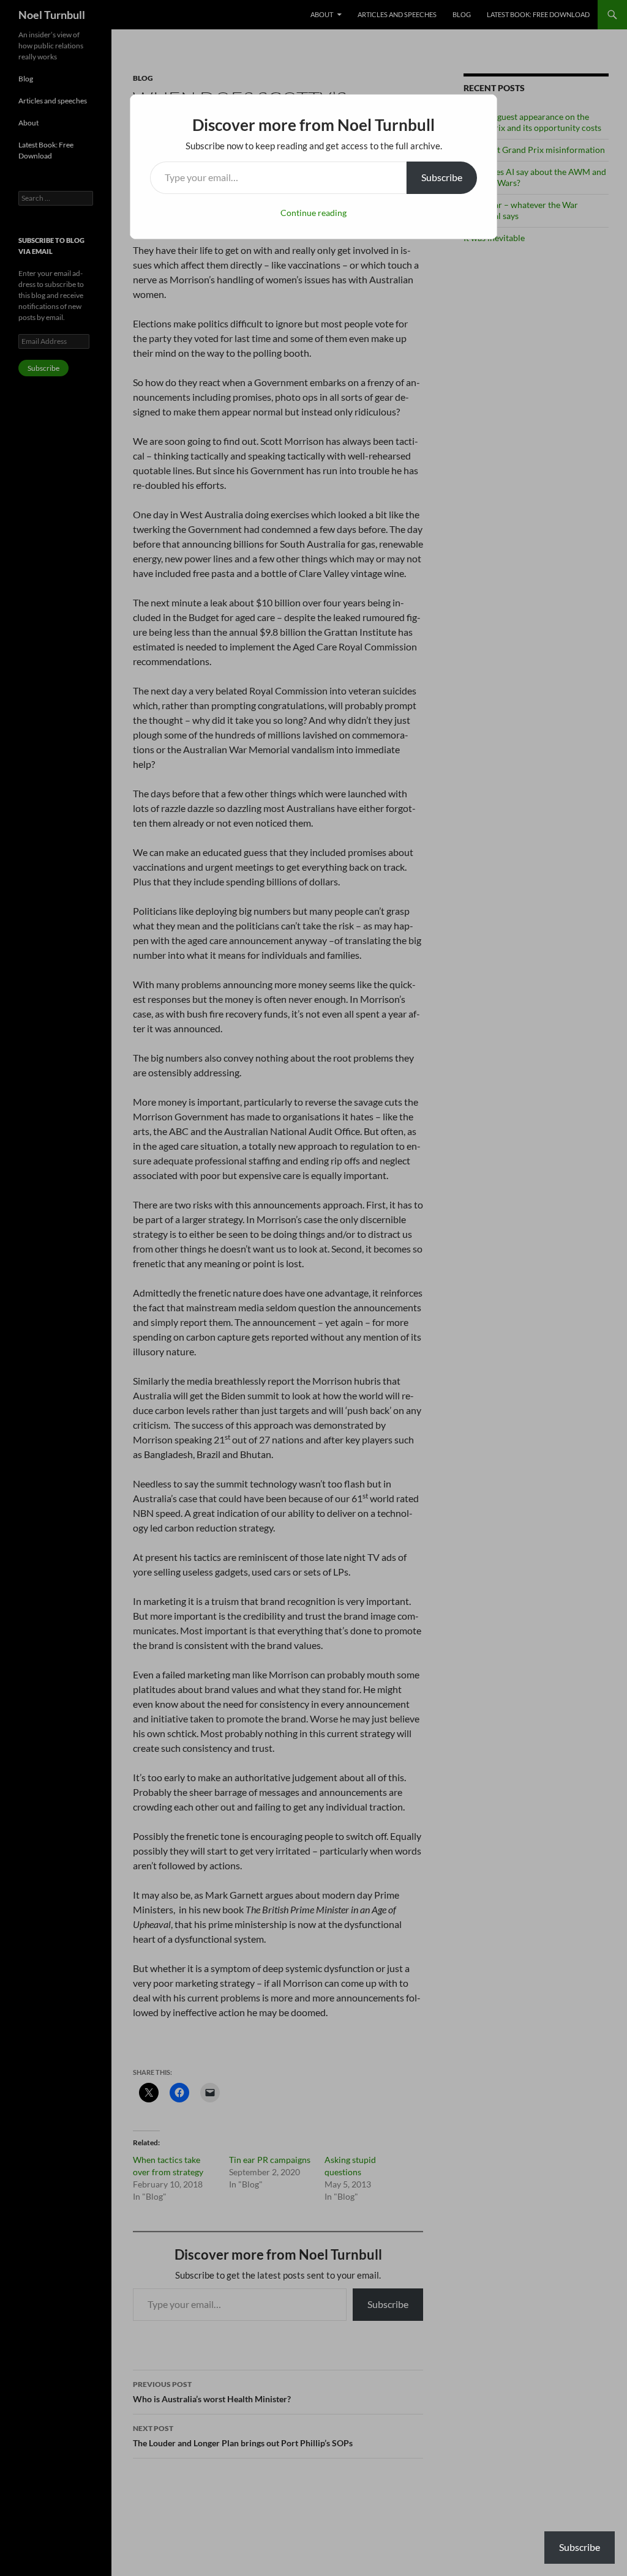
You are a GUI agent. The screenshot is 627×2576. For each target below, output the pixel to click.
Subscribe (442, 177)
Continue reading (313, 213)
